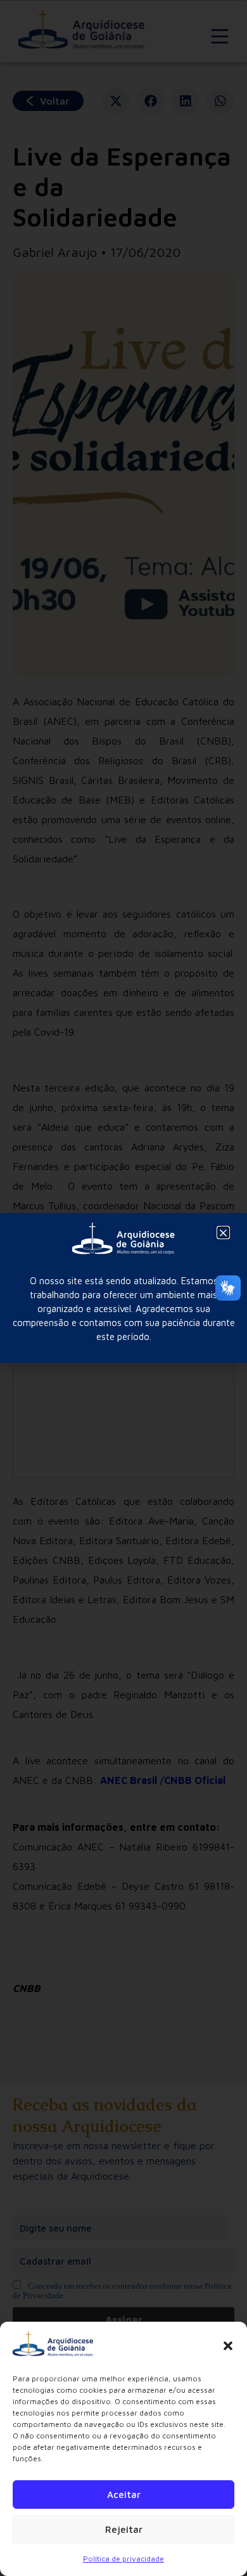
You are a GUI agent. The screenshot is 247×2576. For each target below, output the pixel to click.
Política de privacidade (123, 2559)
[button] (228, 2346)
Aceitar (124, 2495)
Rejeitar (124, 2529)
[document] (123, 1288)
